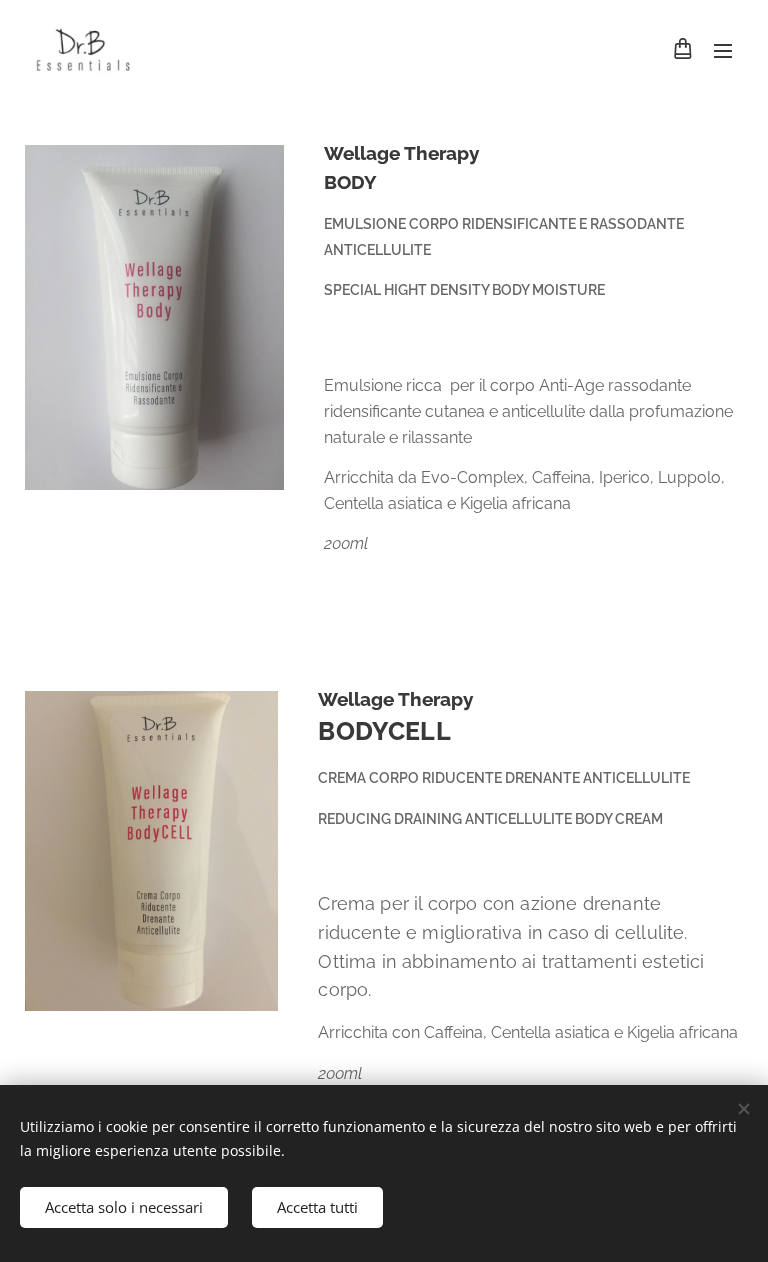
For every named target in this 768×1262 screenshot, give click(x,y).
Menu (723, 50)
